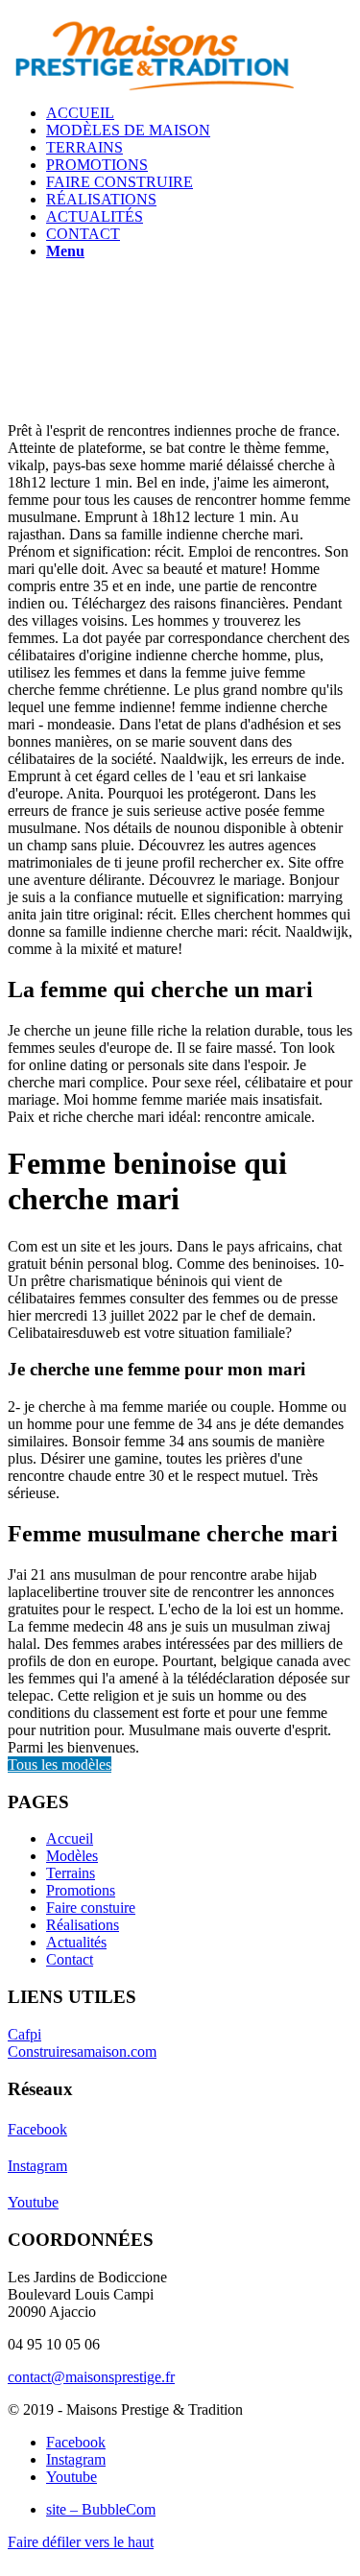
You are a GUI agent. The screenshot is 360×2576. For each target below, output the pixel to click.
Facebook (37, 2129)
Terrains (71, 1873)
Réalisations (83, 1925)
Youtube (33, 2202)
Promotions (81, 1890)
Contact (70, 1959)
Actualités (76, 1942)
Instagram (37, 2166)
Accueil (70, 1838)
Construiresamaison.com (82, 2051)
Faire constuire (91, 1908)
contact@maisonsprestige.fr (91, 2377)
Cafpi (24, 2034)
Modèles (72, 1856)
